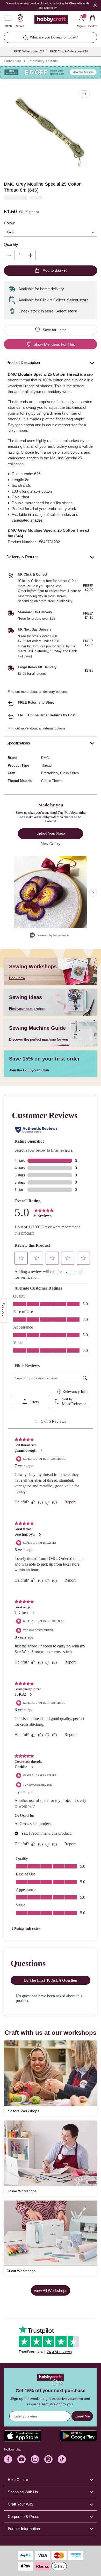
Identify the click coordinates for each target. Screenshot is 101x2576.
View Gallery (51, 844)
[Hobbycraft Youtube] (21, 2459)
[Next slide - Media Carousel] (93, 893)
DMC (45, 758)
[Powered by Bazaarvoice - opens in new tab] (49, 936)
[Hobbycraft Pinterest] (48, 2459)
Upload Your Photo (51, 833)
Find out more (18, 692)
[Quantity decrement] (9, 255)
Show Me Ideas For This (54, 344)
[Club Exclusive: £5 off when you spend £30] (51, 72)
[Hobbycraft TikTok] (62, 2459)
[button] (51, 130)
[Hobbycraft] (51, 21)
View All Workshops (51, 2291)
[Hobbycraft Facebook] (8, 2459)
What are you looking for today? (54, 37)
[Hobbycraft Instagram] (35, 2459)
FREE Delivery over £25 (29, 51)
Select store (78, 300)
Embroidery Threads (43, 61)
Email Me (82, 2416)
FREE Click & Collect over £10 (69, 51)
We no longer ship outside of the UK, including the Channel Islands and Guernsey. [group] (48, 6)
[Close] (95, 5)
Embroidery (12, 61)
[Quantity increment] (30, 255)
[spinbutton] (20, 255)
